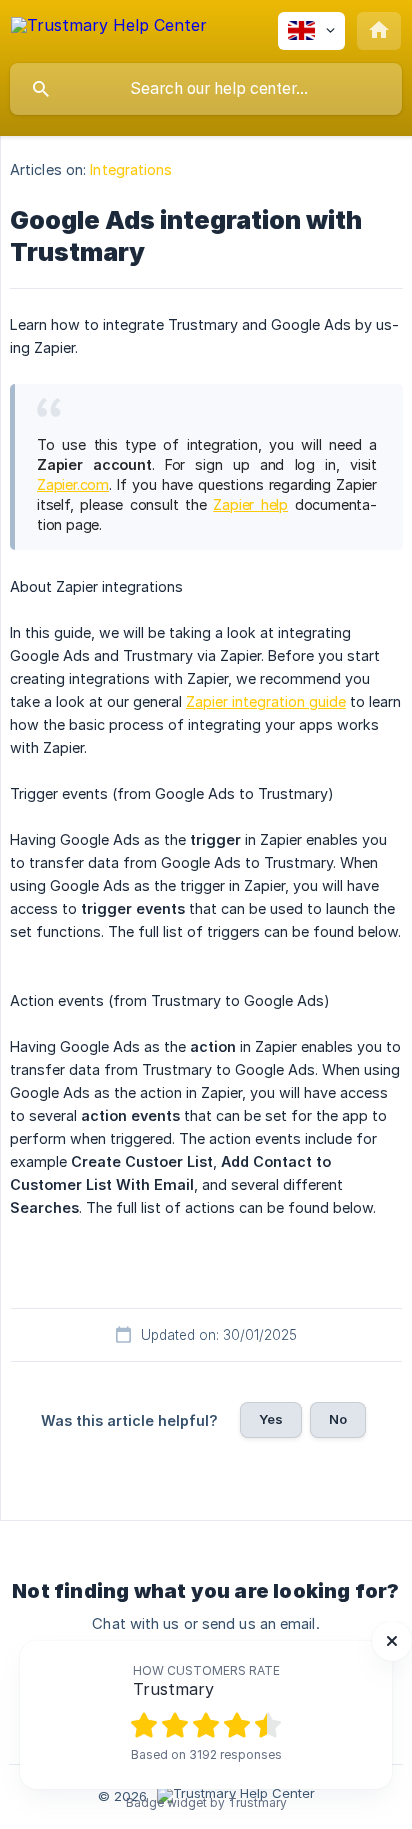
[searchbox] (206, 89)
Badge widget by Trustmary (206, 1803)
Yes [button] (271, 1419)
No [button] (338, 1419)
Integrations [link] (131, 169)
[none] (109, 28)
